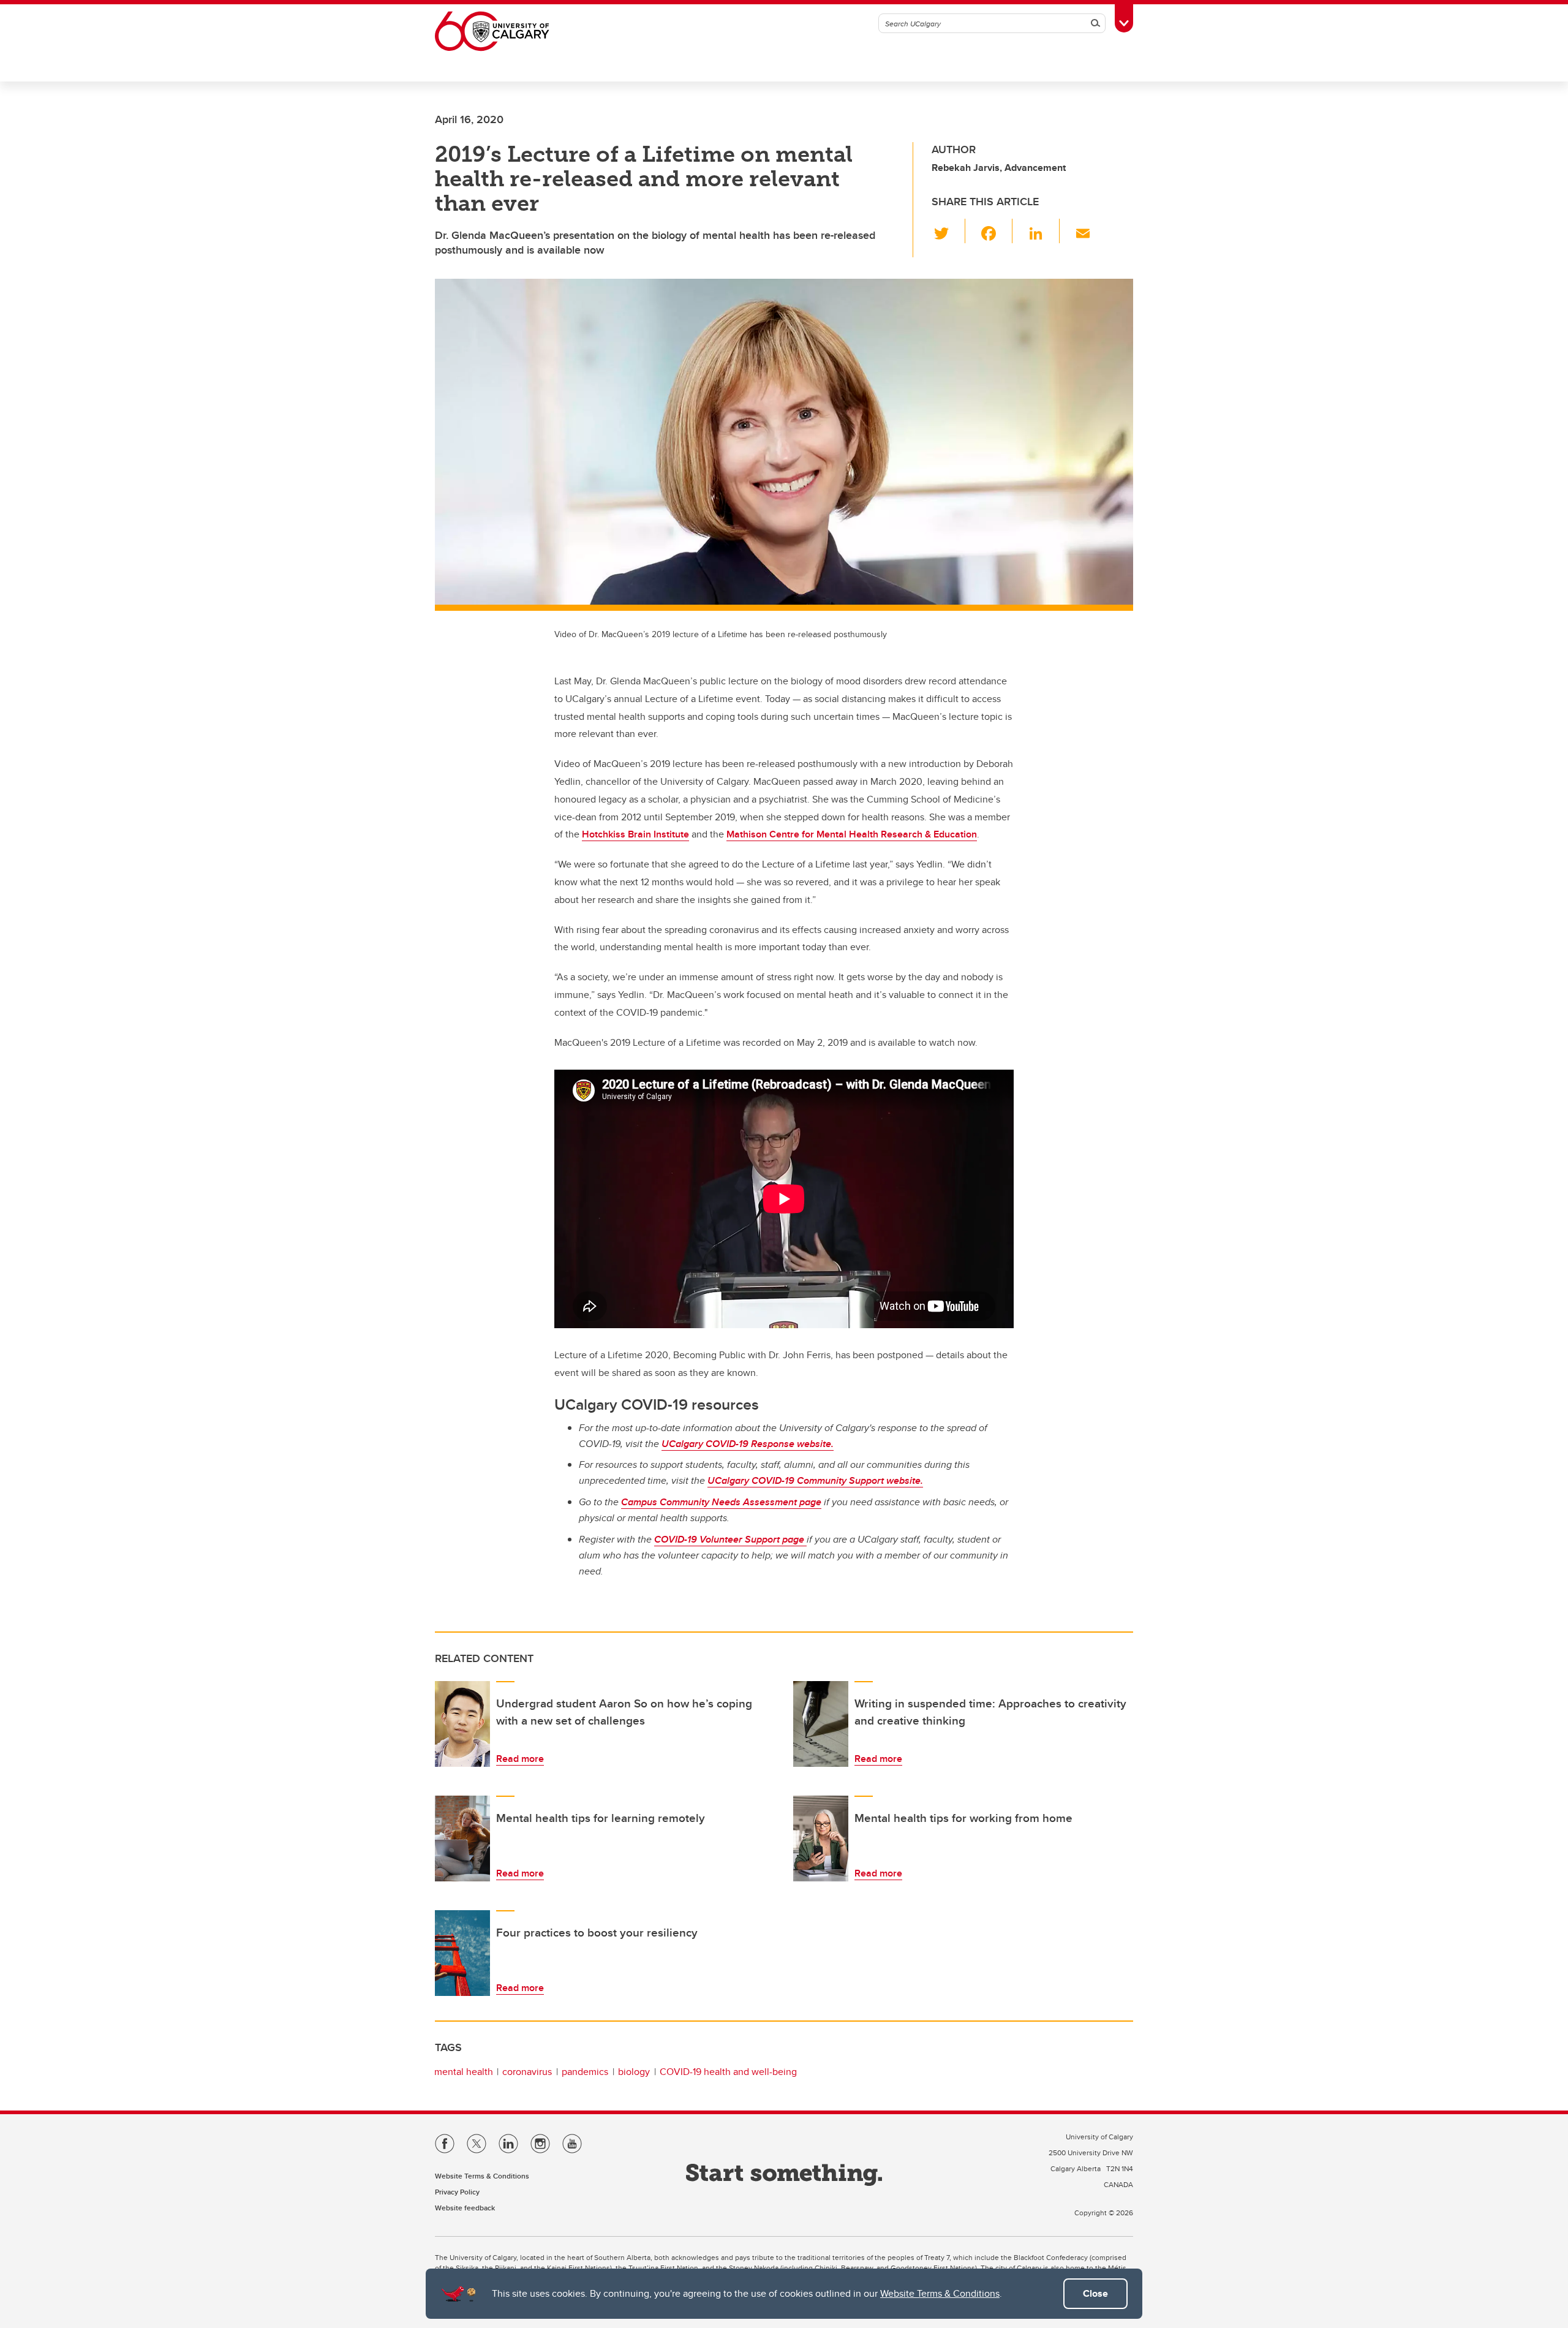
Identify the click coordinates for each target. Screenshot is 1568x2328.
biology (634, 2072)
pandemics (585, 2072)
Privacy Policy (457, 2192)
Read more (520, 1759)
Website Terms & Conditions (940, 2293)
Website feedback (465, 2208)
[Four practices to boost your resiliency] (462, 1953)
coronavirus (527, 2072)
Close (1095, 2293)
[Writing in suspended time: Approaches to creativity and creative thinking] (821, 1724)
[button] (948, 231)
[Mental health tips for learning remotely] (462, 1839)
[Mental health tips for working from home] (821, 1839)
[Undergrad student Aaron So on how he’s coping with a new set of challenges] (462, 1724)
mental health (464, 2072)
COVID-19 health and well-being (728, 2072)
